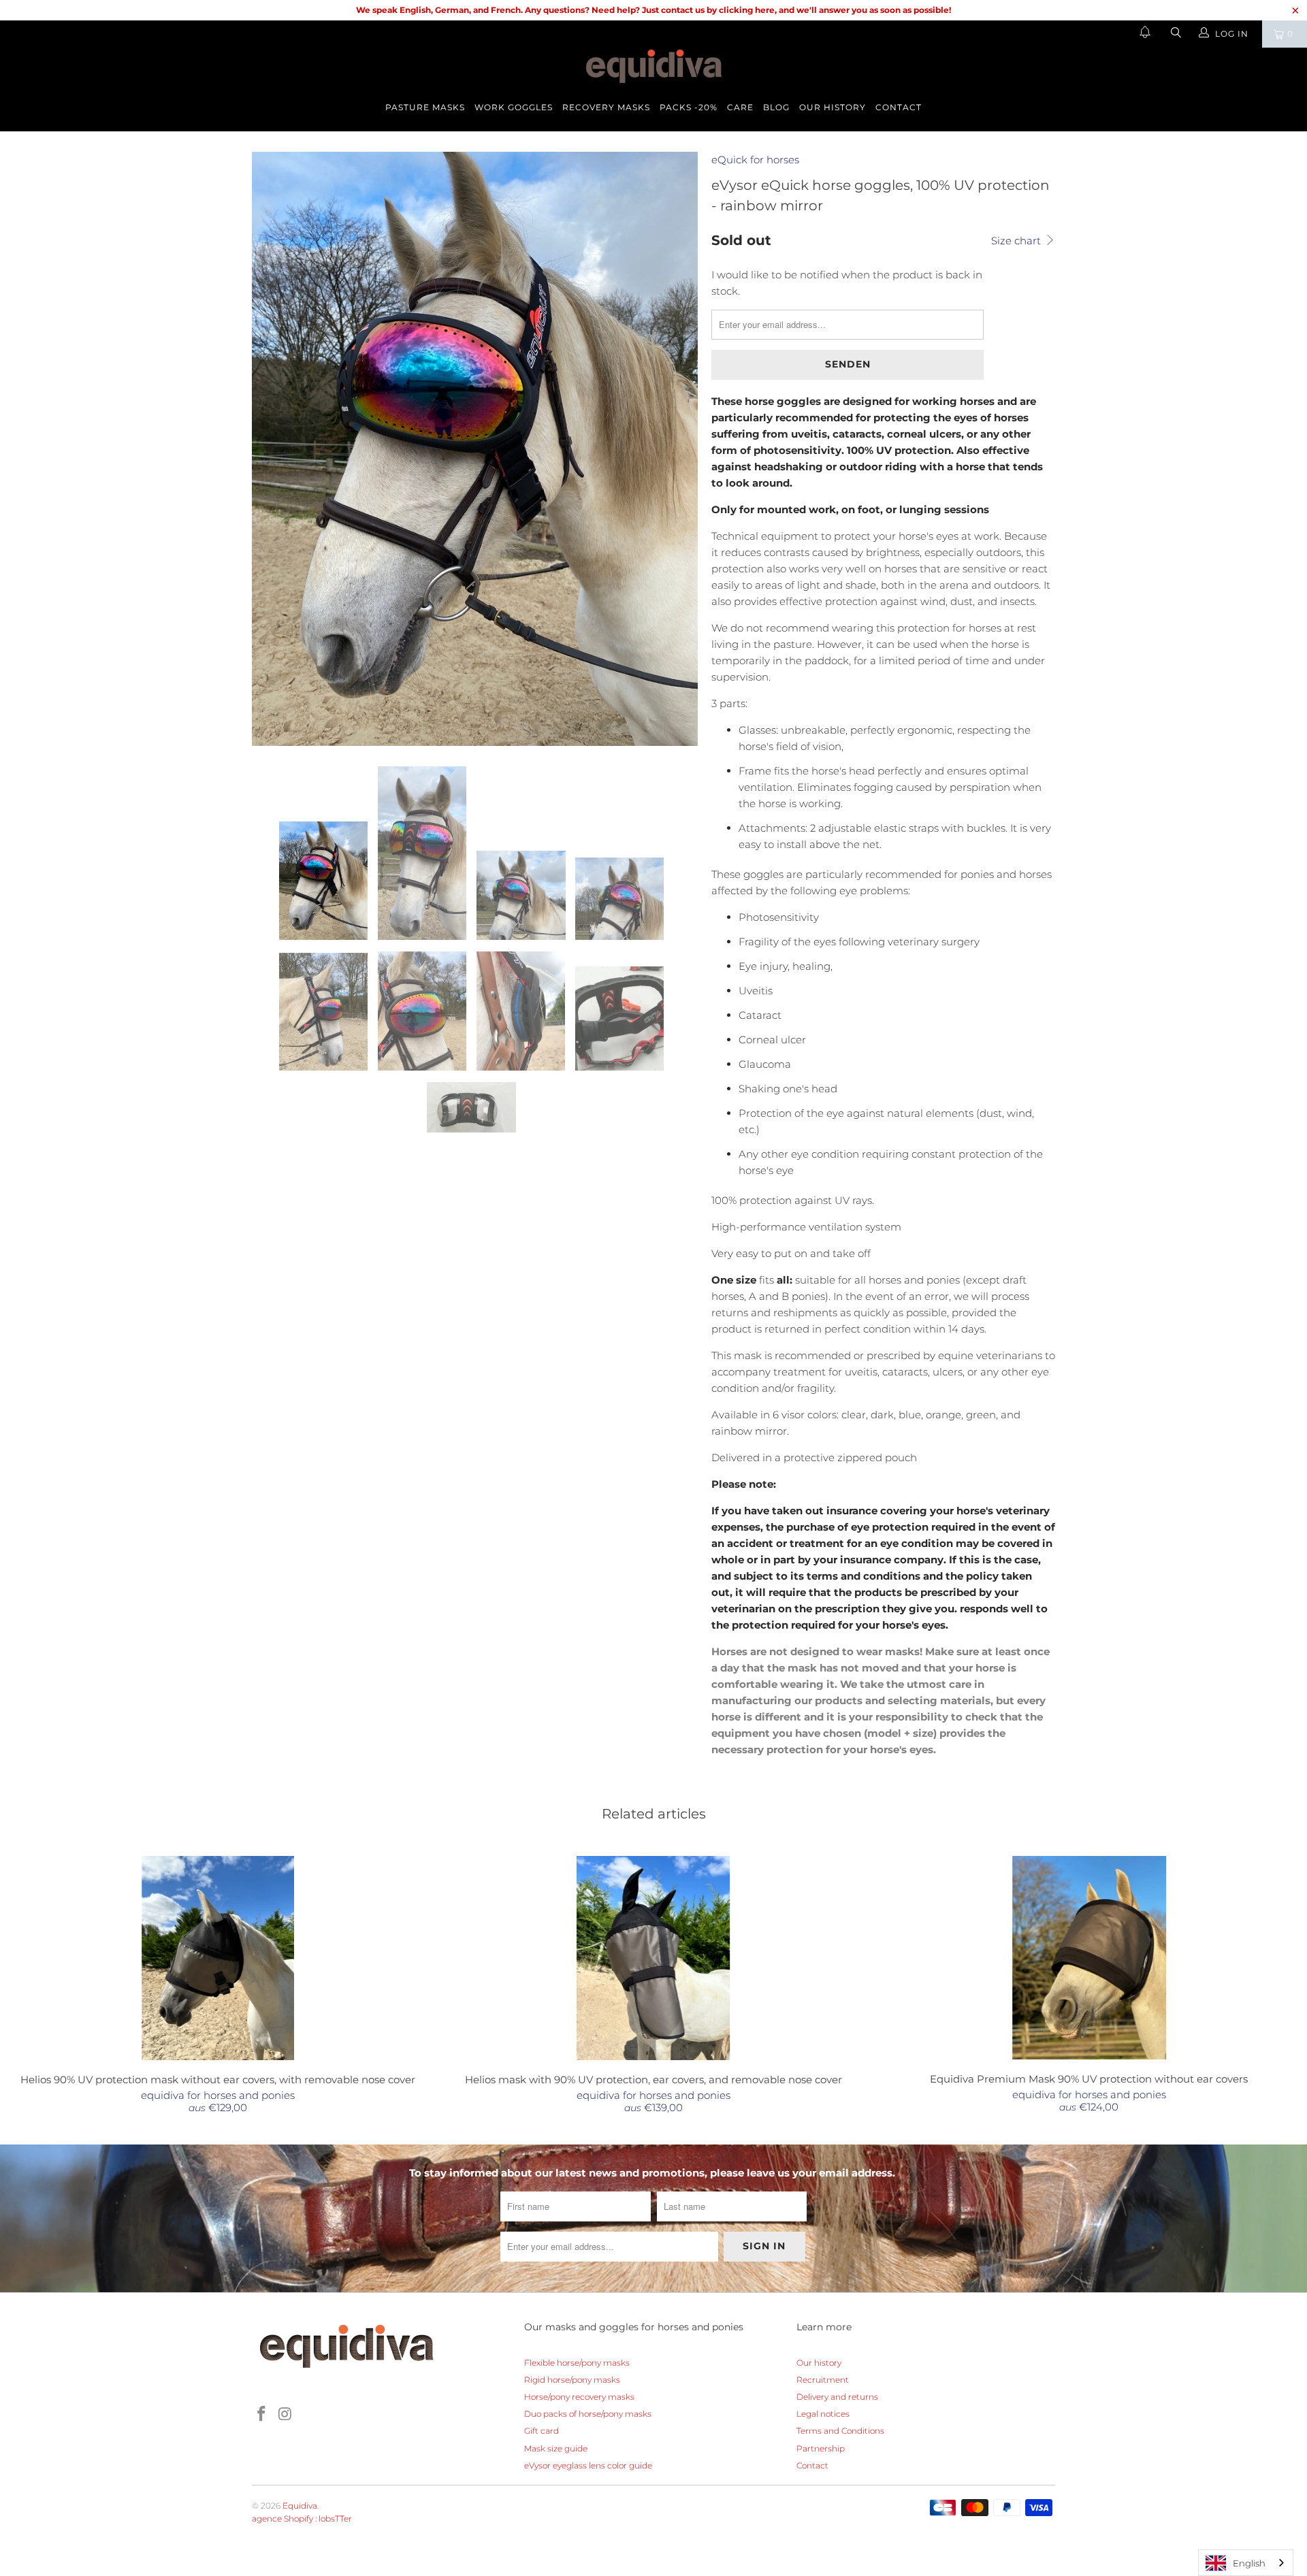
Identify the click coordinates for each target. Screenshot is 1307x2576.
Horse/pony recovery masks (579, 2397)
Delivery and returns (837, 2397)
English (1249, 2563)
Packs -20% (689, 107)
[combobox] (1246, 2563)
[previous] (276, 449)
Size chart (1017, 241)
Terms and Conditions (840, 2431)
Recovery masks (606, 107)
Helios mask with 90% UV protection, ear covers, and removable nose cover (653, 1958)
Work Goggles (514, 107)
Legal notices (823, 2414)
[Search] (1175, 34)
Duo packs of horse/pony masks (588, 2414)
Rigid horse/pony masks (572, 2380)
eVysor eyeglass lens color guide (588, 2465)
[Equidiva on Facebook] (262, 2415)
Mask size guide (556, 2448)
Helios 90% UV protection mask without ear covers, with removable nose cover (218, 1958)
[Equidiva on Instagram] (286, 2415)
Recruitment (823, 2380)
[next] (674, 449)
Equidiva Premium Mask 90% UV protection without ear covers (1089, 1958)
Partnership (821, 2448)
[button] (1145, 34)
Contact (899, 107)
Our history (833, 107)
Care (740, 107)
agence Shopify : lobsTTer (302, 2518)
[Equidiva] (653, 66)
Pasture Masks (425, 107)
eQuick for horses (755, 160)
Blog (776, 107)
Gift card (542, 2431)
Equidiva (300, 2506)
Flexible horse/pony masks (577, 2363)
